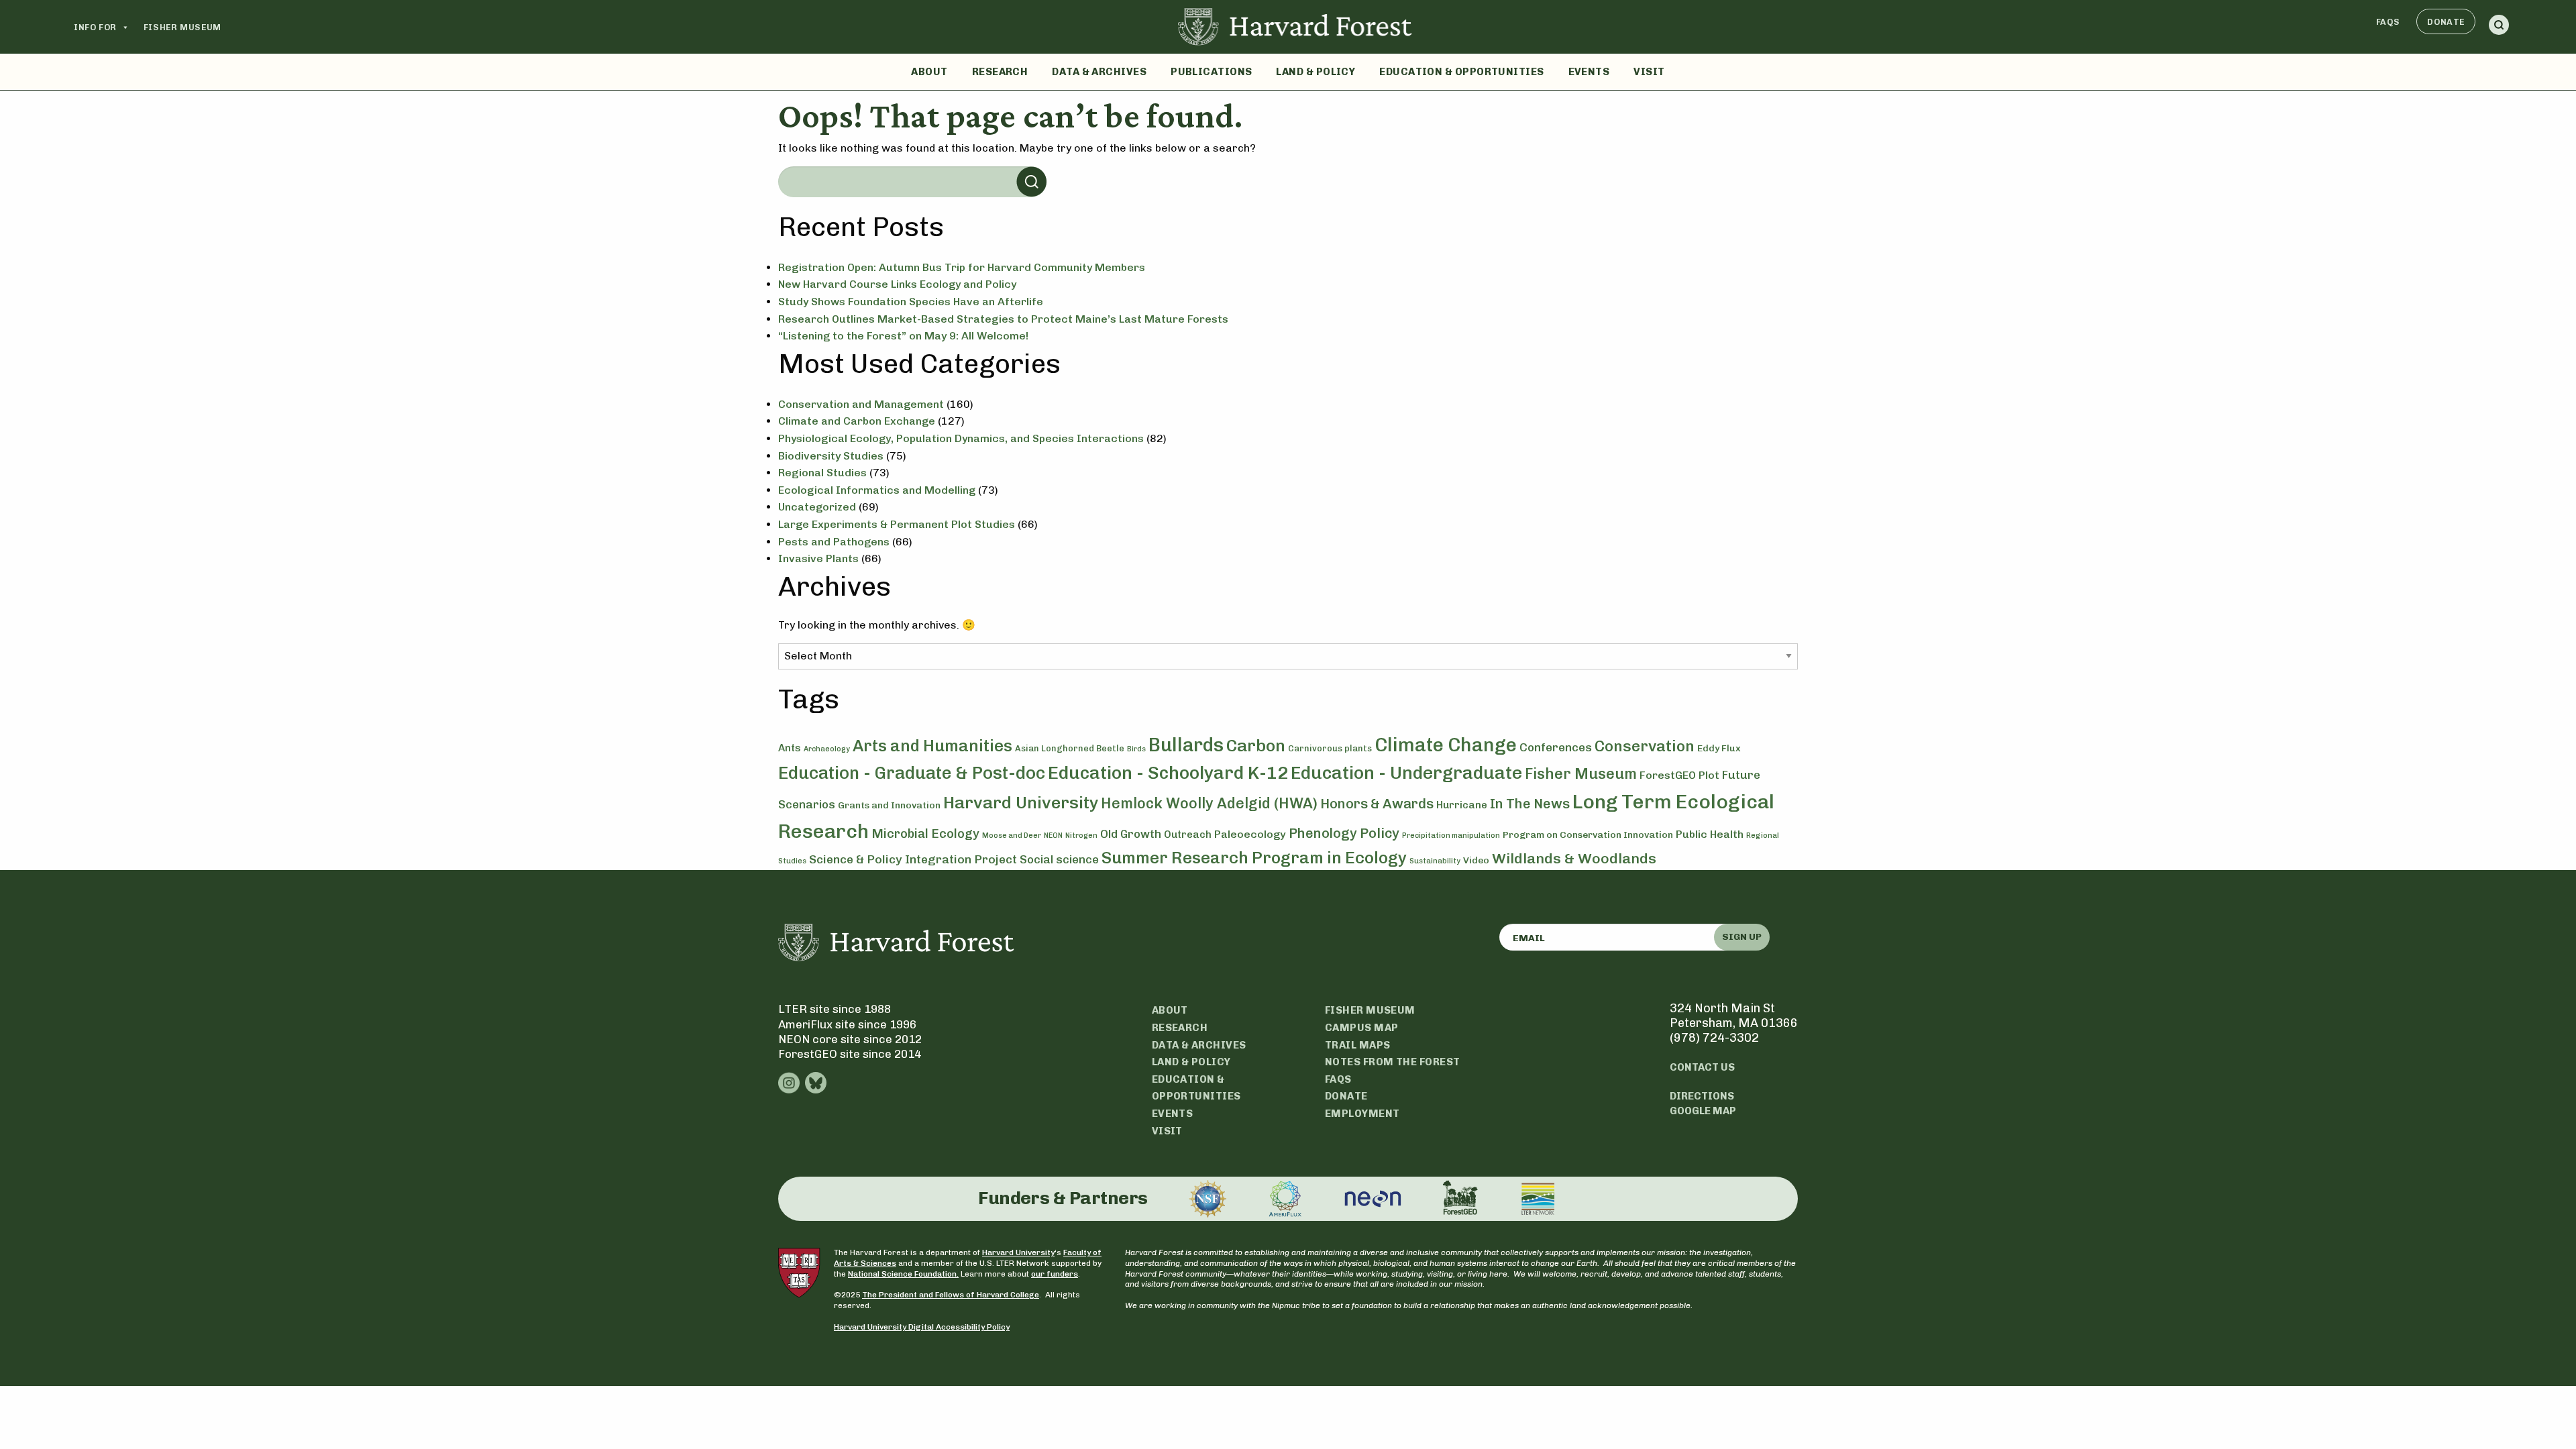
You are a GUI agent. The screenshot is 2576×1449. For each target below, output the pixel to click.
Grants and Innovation (889, 805)
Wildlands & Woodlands (1574, 858)
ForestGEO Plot (1679, 775)
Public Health (1710, 834)
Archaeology (827, 749)
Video (1476, 860)
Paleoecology (1250, 834)
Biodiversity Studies (831, 456)
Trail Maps (1358, 1045)
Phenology (1323, 833)
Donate (2446, 22)
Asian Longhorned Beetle (1070, 748)
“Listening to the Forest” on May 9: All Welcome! (903, 336)
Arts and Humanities (932, 746)
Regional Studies (822, 473)
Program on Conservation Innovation (1588, 835)
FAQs (2388, 22)
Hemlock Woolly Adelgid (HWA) (1209, 803)
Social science (1059, 859)
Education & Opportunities (1461, 72)
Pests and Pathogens (834, 542)
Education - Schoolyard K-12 (1168, 773)
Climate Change (1446, 745)
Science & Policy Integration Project (913, 859)
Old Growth (1131, 834)
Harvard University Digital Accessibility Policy (922, 1327)
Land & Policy (1316, 72)
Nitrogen (1081, 836)
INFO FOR (95, 27)
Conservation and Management (861, 404)
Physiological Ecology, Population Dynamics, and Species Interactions (961, 438)
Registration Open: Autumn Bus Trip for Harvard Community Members (962, 267)
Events (1589, 72)
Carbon (1256, 745)
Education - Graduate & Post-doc (912, 773)
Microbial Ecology (925, 834)
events (1173, 1114)
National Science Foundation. (903, 1274)
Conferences (1556, 747)
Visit (1649, 72)
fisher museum (1370, 1010)
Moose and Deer (1012, 836)
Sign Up (1742, 937)
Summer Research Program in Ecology (1254, 858)
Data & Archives (1099, 72)
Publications (1211, 72)
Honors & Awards (1377, 804)
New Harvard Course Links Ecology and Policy (897, 284)
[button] (2499, 27)
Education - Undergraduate (1406, 773)
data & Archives (1199, 1045)
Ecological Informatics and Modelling (877, 490)
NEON (1053, 836)
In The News (1530, 804)
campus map (1362, 1028)
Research (1000, 72)
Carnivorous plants (1330, 748)
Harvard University (1021, 802)
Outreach (1188, 835)
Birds (1136, 749)
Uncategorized (817, 507)
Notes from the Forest (1392, 1062)
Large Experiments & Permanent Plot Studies (897, 524)
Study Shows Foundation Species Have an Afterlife (911, 302)
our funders (1055, 1274)
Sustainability (1435, 861)
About (929, 72)
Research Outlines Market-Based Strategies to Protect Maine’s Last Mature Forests (1003, 319)
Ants (790, 748)
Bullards (1186, 745)
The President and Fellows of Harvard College (951, 1295)
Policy (1380, 833)
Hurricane (1462, 805)
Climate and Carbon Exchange (857, 421)
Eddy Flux (1719, 748)
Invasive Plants (818, 558)
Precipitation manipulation (1451, 836)
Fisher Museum (182, 27)
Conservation (1645, 746)
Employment (1362, 1114)
